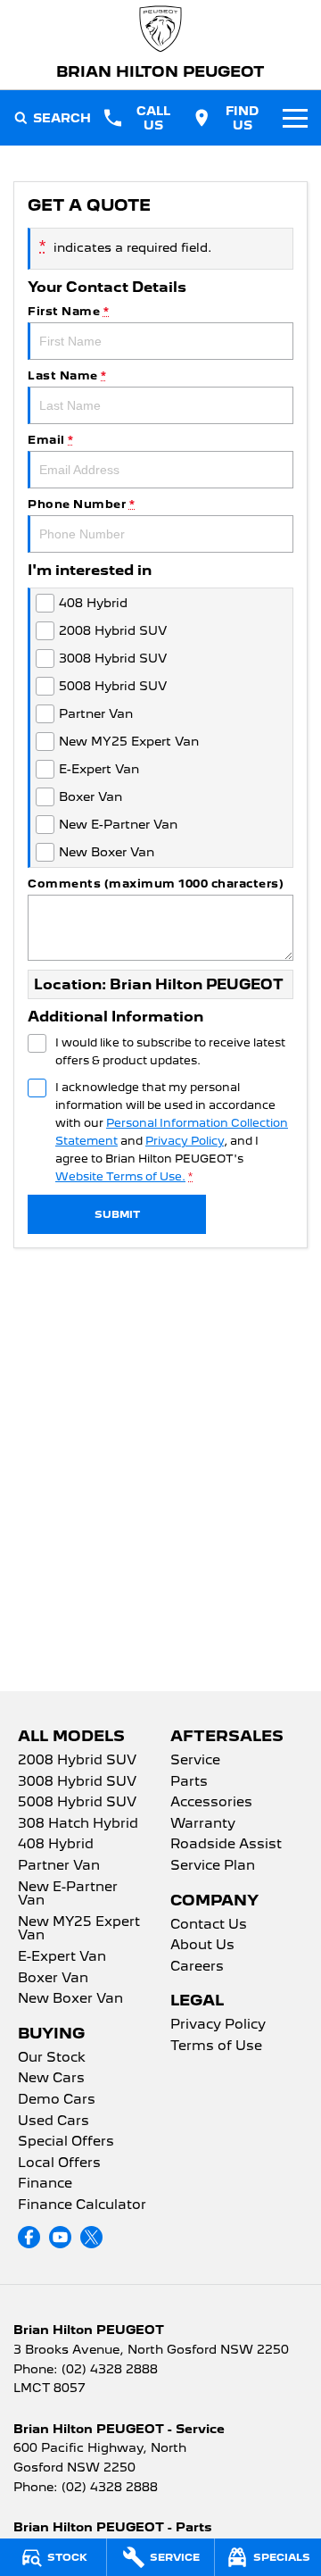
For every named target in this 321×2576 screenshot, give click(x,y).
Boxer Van (53, 1979)
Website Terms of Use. (120, 1176)
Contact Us (209, 1925)
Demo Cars (57, 2100)
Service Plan (213, 1866)
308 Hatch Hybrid (78, 1824)
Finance (45, 2184)
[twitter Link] (91, 2237)
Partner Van (59, 1866)
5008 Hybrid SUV (77, 1803)
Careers (197, 1967)
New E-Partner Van (68, 1895)
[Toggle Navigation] (295, 118)
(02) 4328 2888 (110, 2369)
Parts (189, 1782)
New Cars (51, 2079)
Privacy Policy (185, 1141)
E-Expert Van (62, 1957)
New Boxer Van (70, 1999)
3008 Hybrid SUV (77, 1782)
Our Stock (52, 2058)
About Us (202, 1946)
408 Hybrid (56, 1845)
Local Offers (59, 2163)
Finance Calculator (82, 2205)
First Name (68, 311)
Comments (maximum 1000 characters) (156, 884)
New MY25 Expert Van (79, 1930)
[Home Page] (160, 29)
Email (51, 440)
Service (195, 1761)
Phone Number (81, 504)
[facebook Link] (29, 2237)
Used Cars (53, 2122)
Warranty (203, 1824)
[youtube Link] (60, 2237)
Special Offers (66, 2142)
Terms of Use (216, 2047)
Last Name (67, 375)
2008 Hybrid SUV (77, 1761)
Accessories (211, 1803)
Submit (117, 1214)
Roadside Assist (226, 1845)
